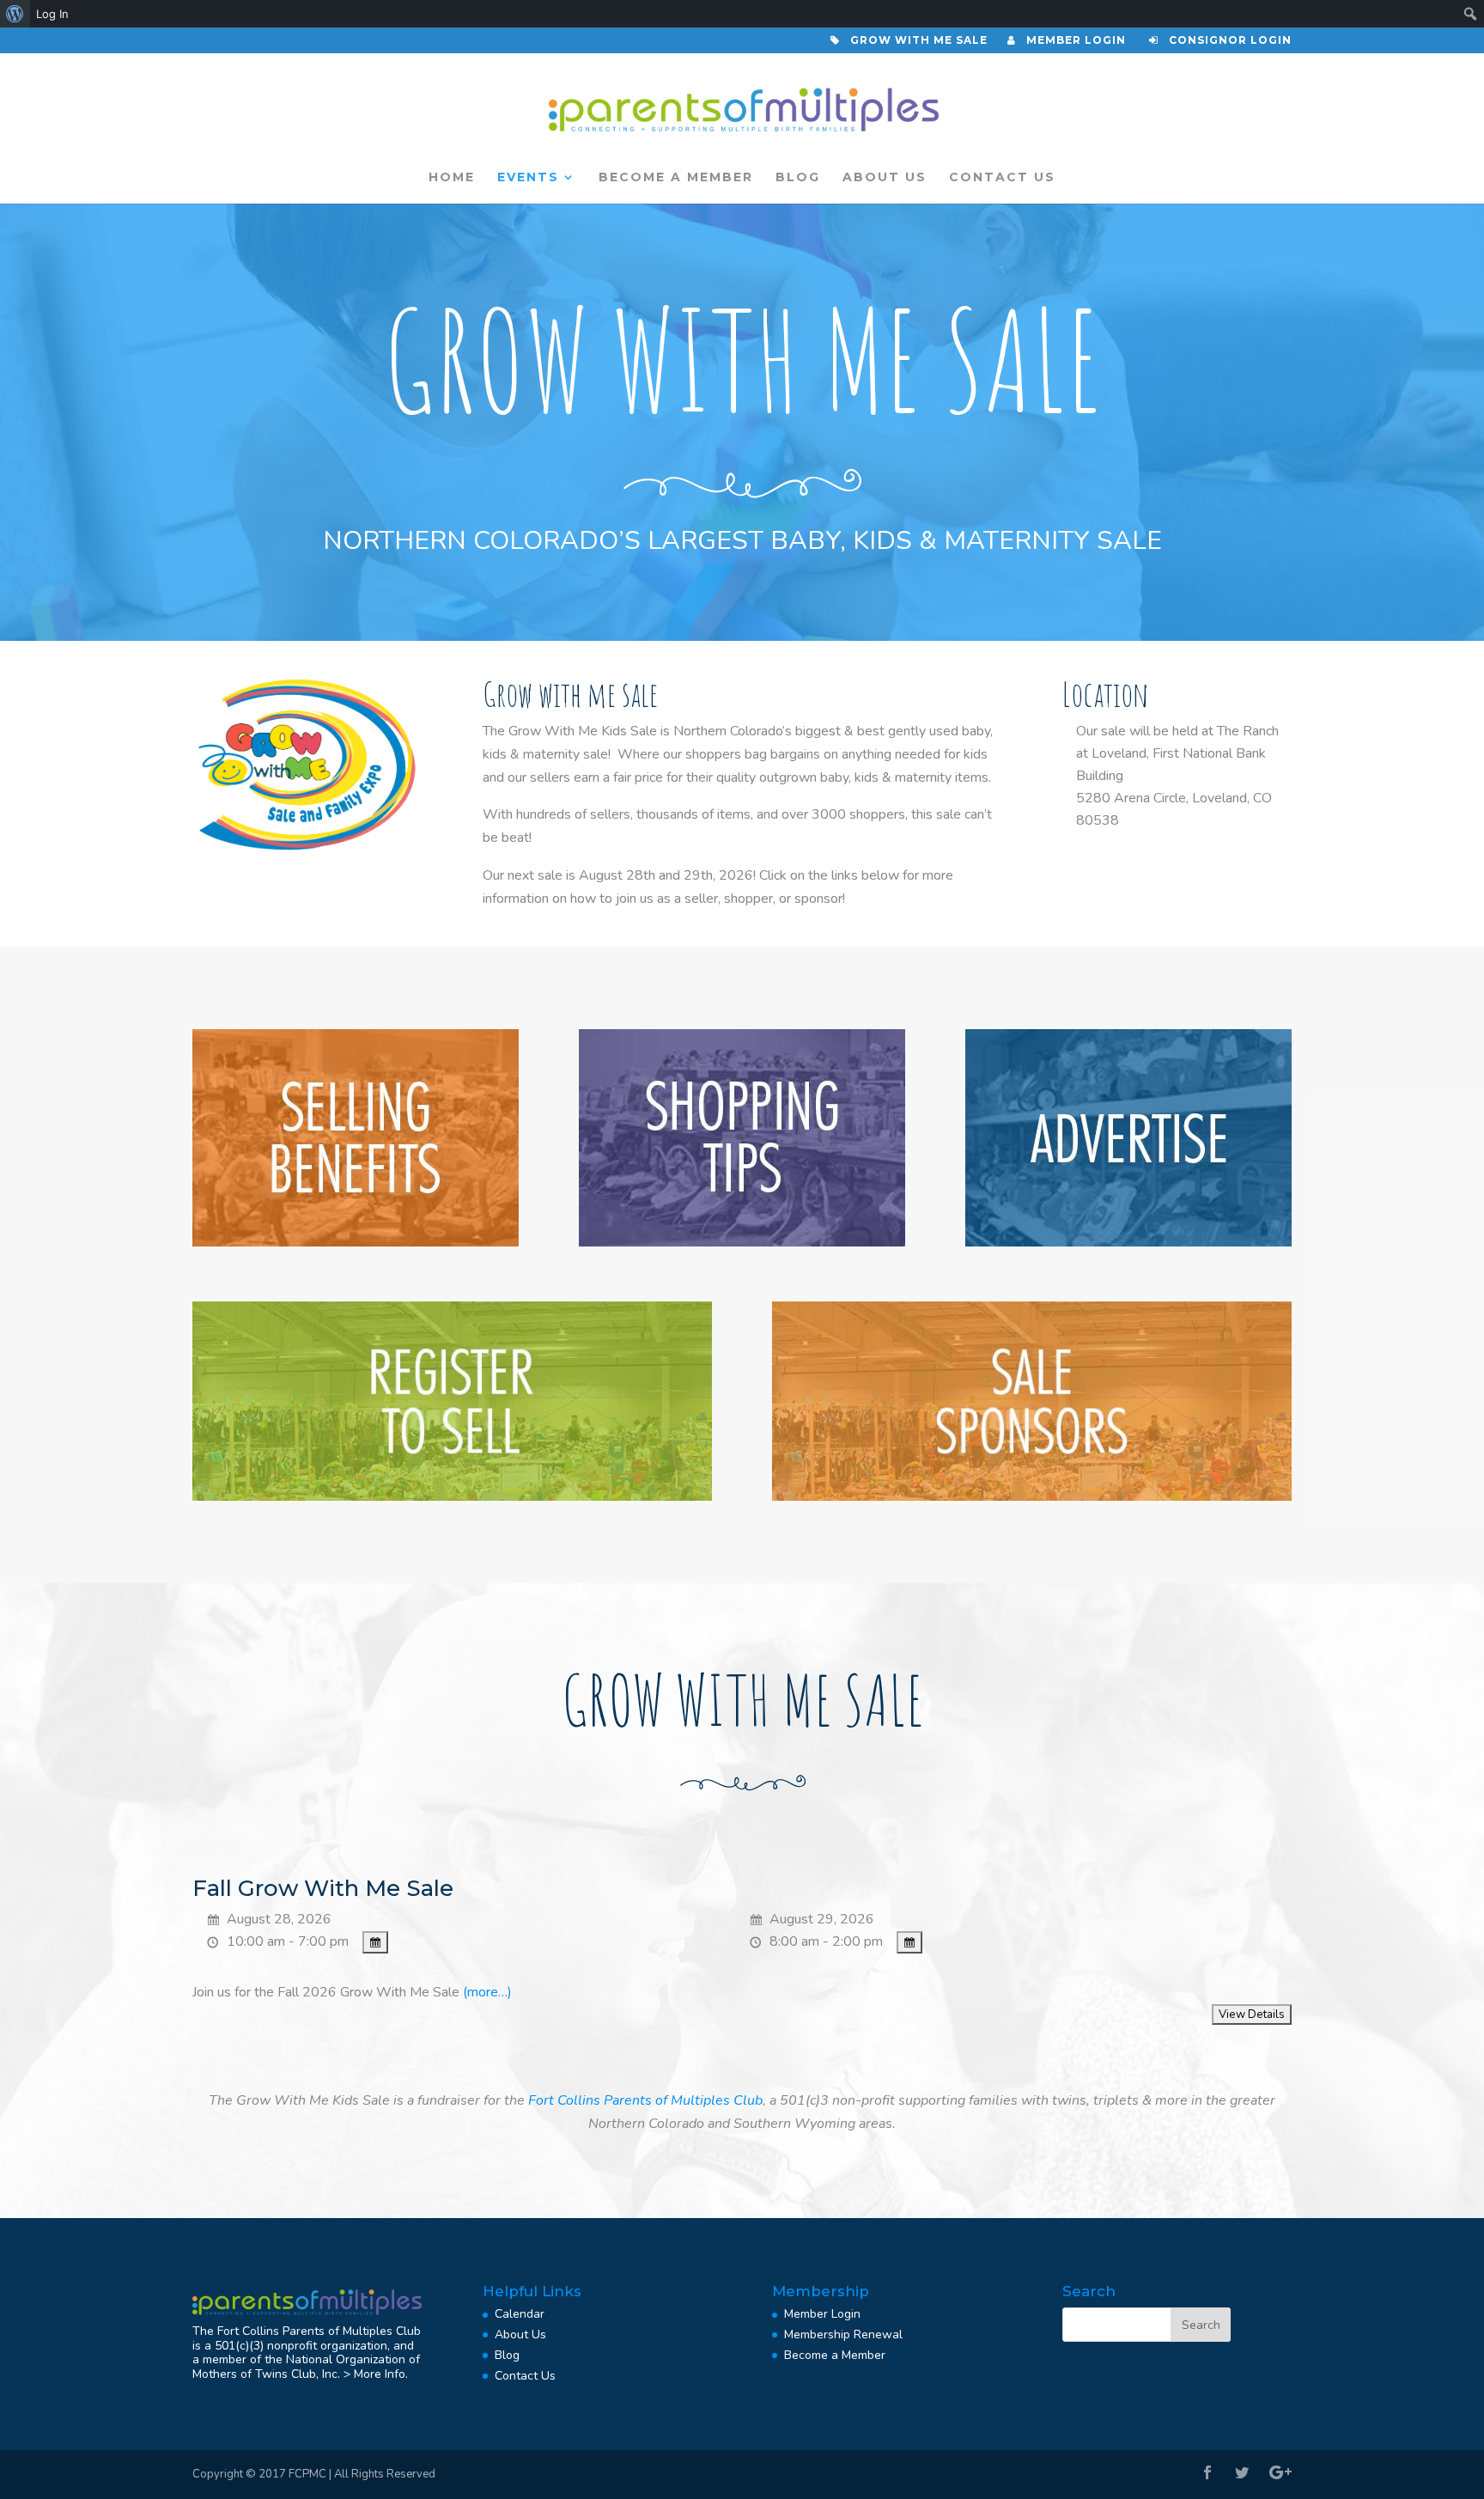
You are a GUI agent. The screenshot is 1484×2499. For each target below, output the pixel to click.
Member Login (1071, 41)
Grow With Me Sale (915, 41)
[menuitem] (15, 14)
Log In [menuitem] (52, 14)
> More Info (374, 2374)
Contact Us (1002, 178)
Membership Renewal (843, 2334)
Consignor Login (1225, 41)
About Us (885, 178)
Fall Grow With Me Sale (323, 1888)
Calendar (520, 2314)
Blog (798, 178)
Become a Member (676, 178)
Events (528, 178)
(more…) (487, 1992)
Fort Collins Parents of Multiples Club (645, 2100)
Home (452, 178)
